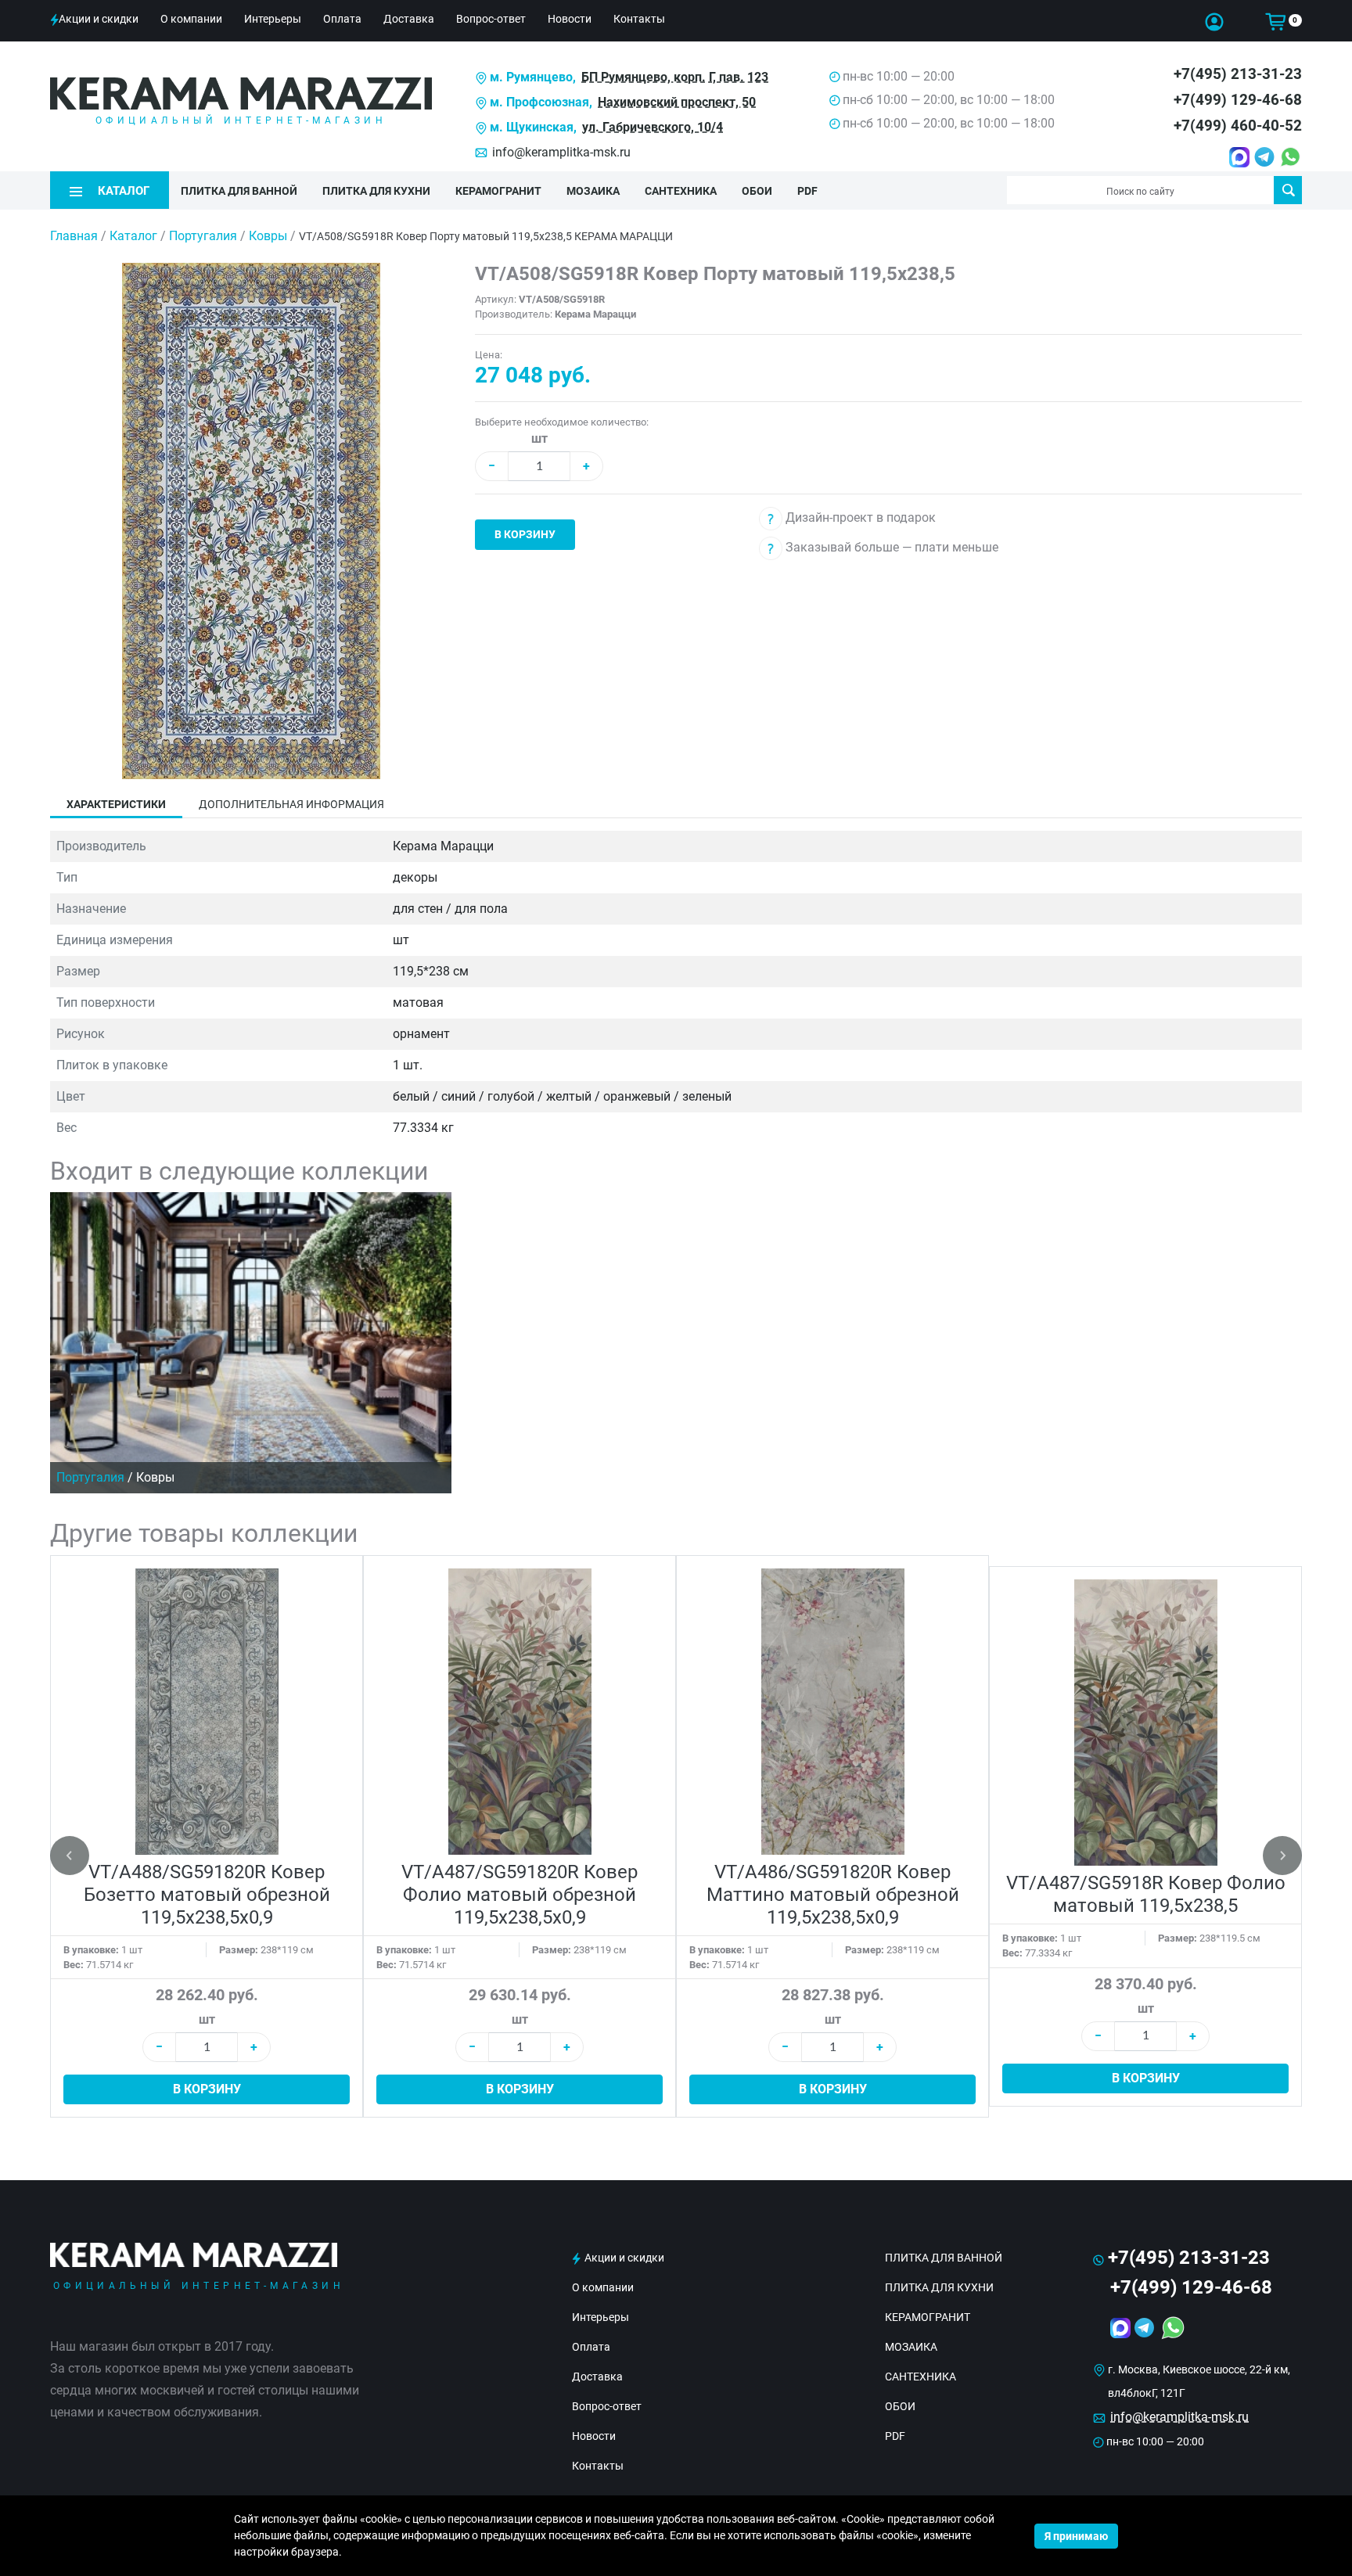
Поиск (1288, 190)
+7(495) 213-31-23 (1238, 74)
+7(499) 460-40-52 (1238, 126)
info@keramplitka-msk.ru (561, 152)
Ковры (270, 236)
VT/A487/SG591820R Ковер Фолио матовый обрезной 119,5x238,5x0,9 (520, 1895)
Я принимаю (1076, 2536)
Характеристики (116, 804)
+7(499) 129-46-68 (1238, 100)
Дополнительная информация (291, 804)
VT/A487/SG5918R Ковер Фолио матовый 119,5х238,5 (1146, 1894)
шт (539, 438)
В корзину (525, 534)
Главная (74, 236)
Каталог (133, 236)
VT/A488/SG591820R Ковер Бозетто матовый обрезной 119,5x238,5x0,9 (207, 1895)
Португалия (205, 236)
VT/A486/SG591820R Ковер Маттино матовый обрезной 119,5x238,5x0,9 (833, 1895)
